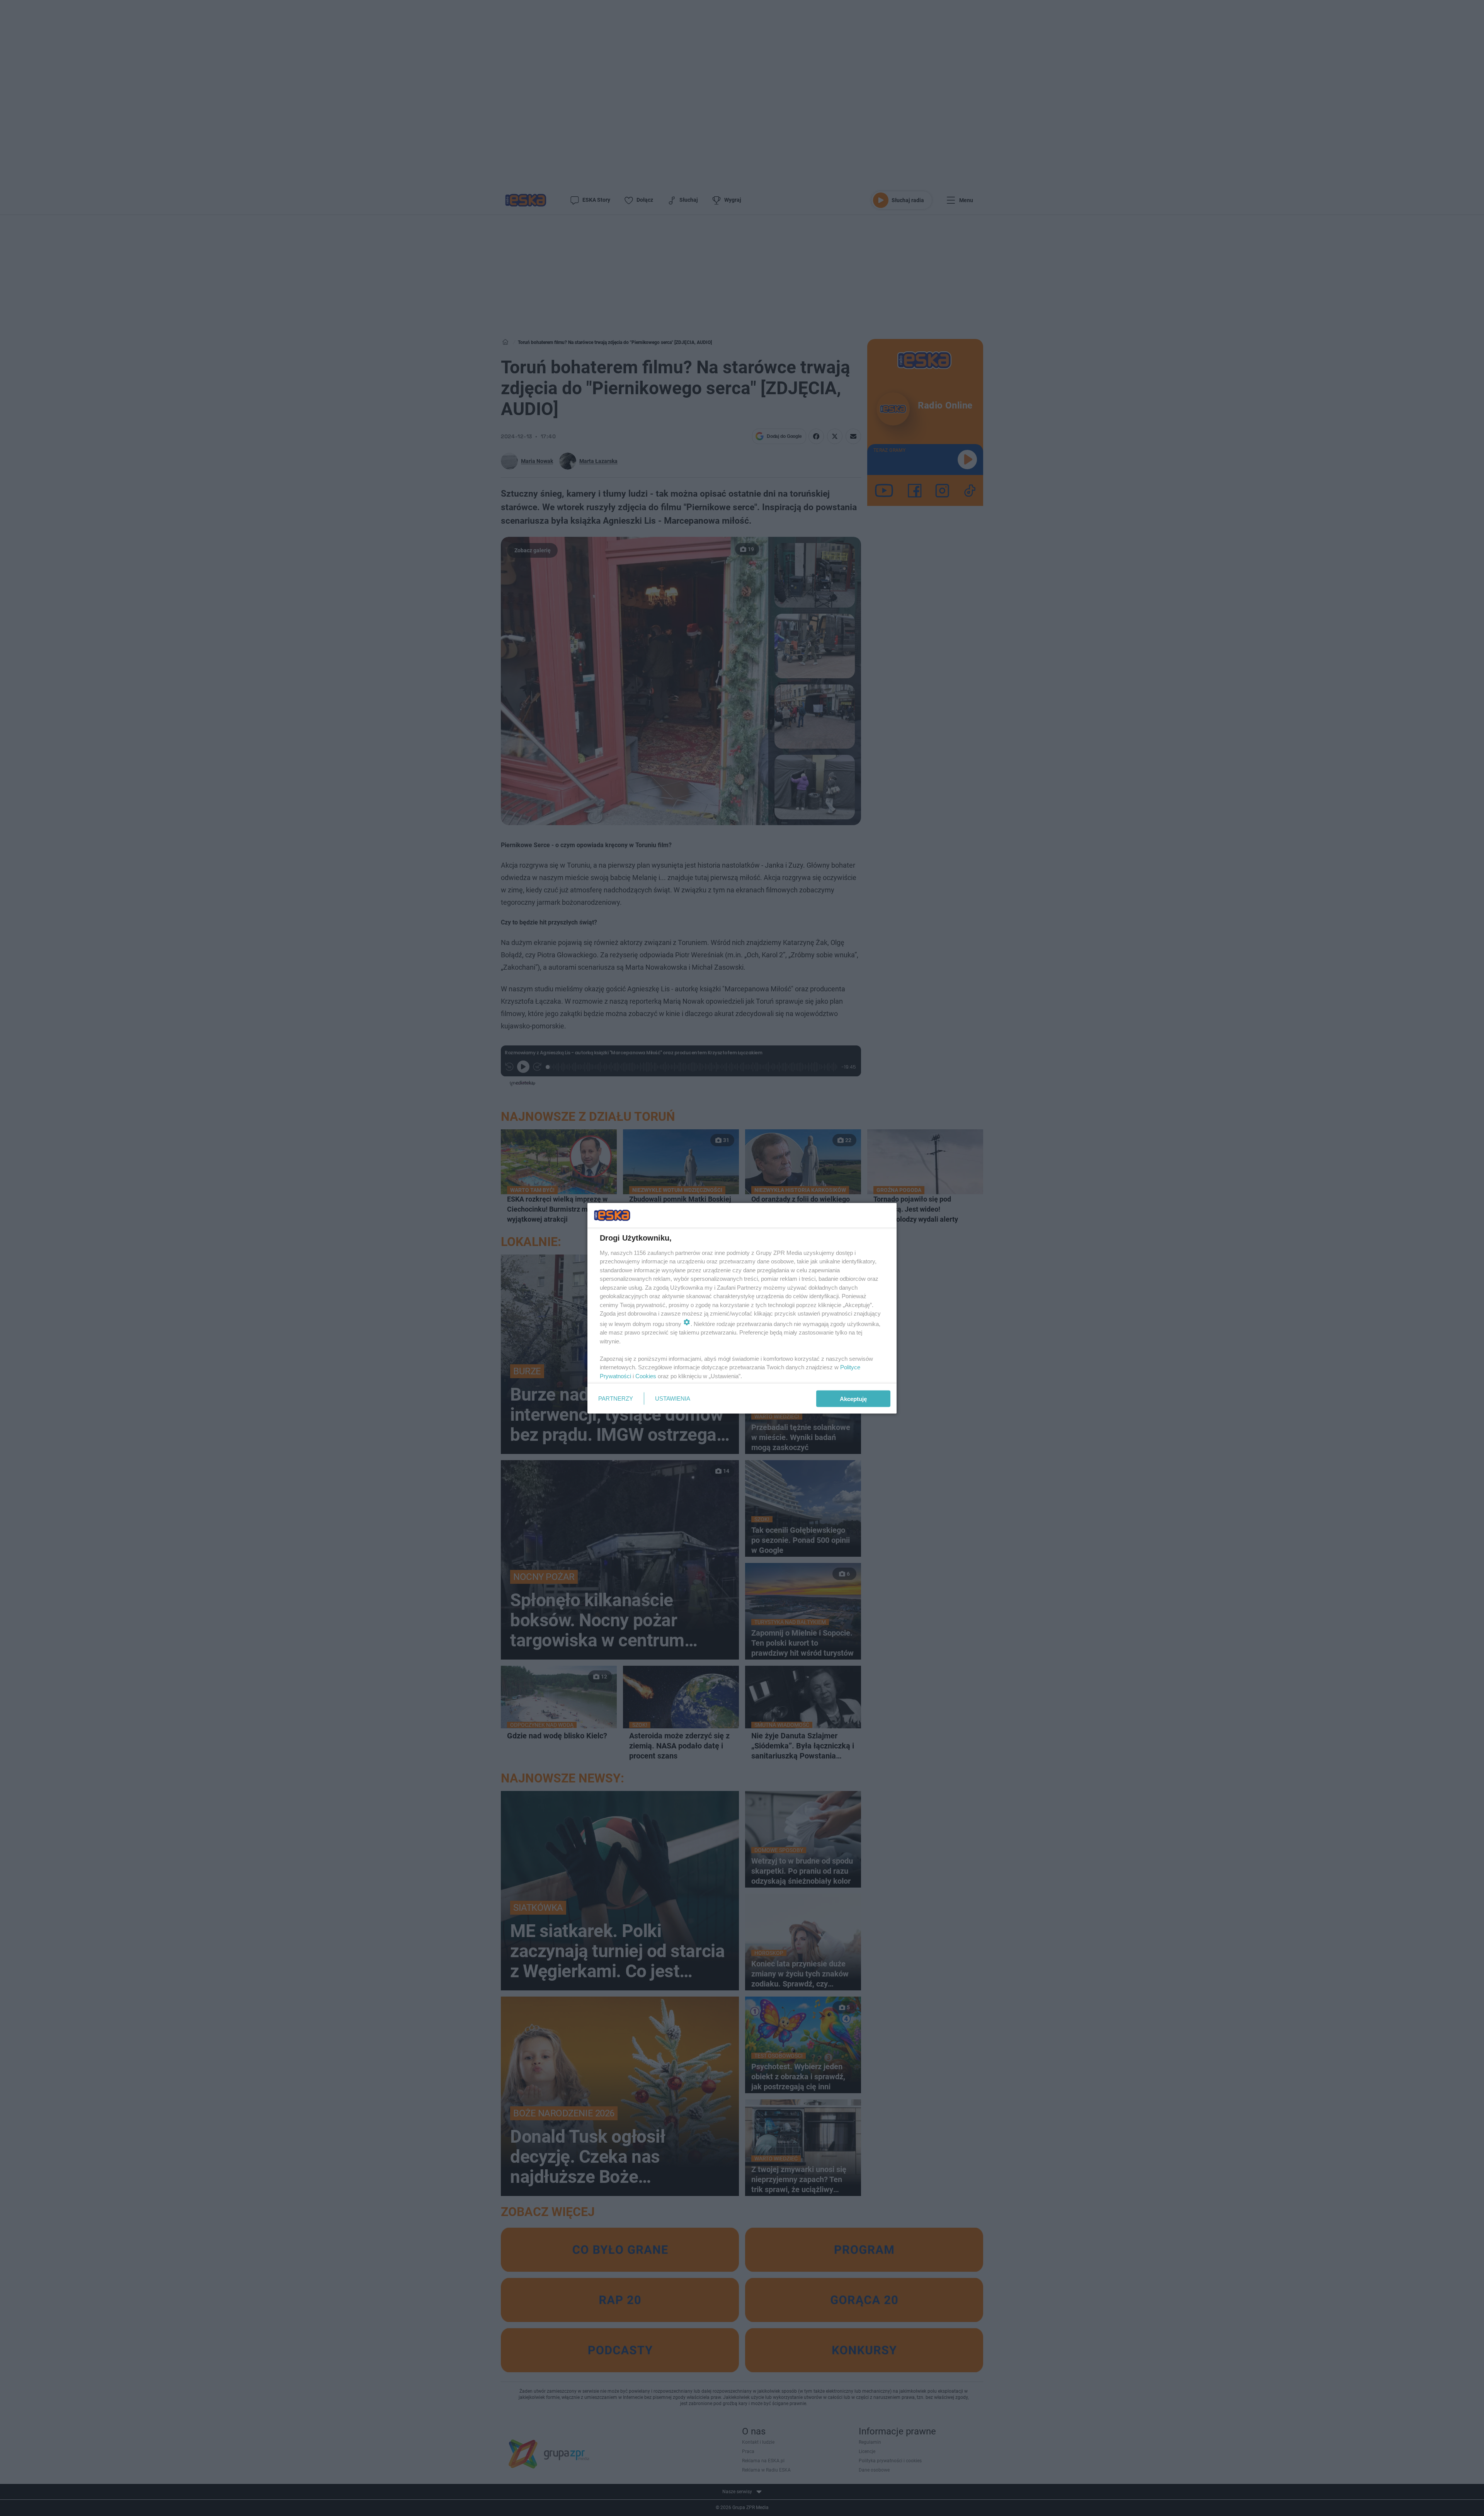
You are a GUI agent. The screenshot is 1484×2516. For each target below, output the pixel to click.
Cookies (646, 1376)
